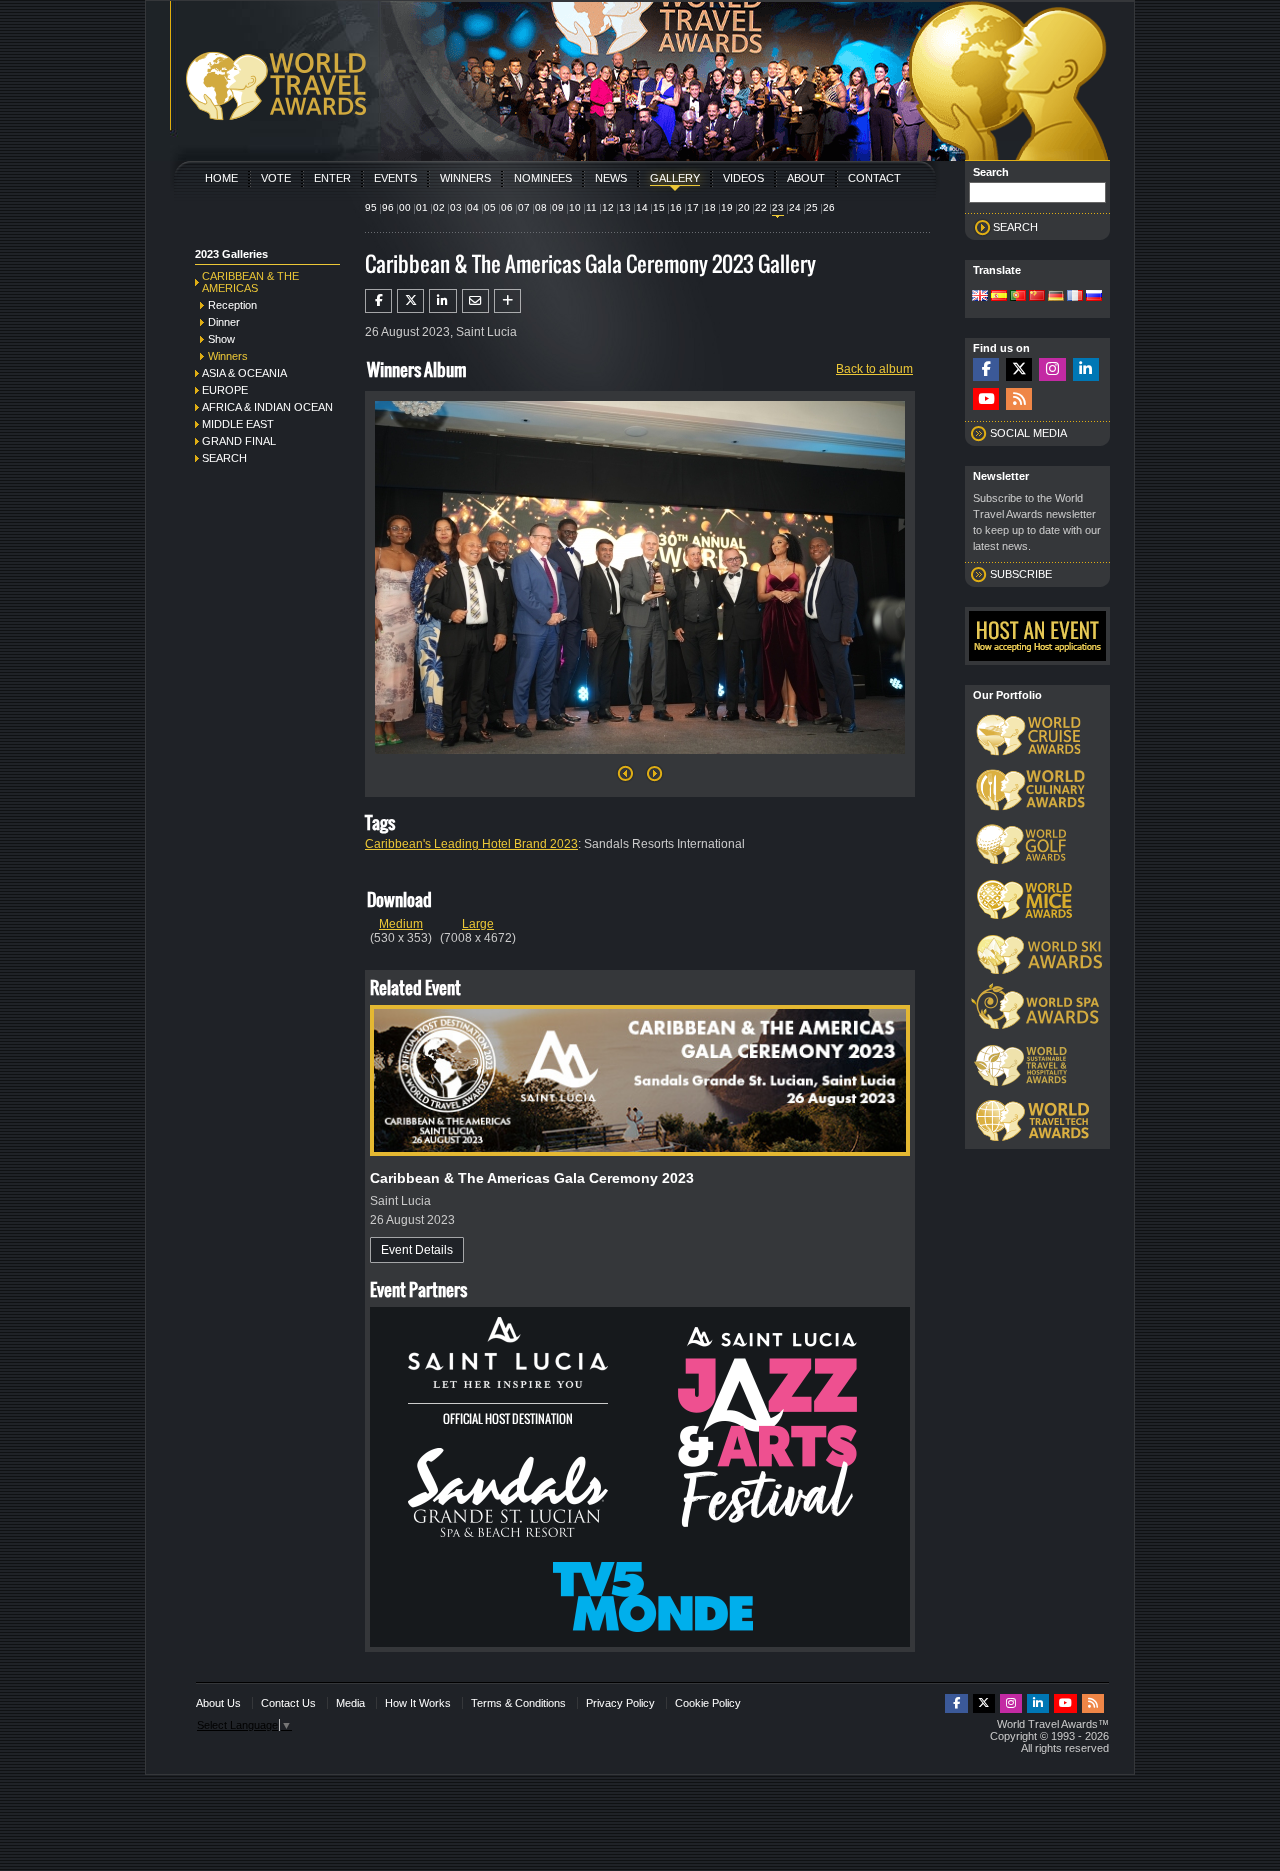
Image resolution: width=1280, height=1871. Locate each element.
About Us (218, 1703)
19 (727, 207)
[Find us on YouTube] (986, 399)
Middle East (238, 424)
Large (478, 924)
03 (456, 207)
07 (524, 207)
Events (395, 178)
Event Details (417, 1250)
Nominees (543, 178)
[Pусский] (1094, 297)
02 (439, 207)
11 (591, 207)
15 (659, 207)
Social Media (1028, 433)
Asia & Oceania (244, 373)
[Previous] (625, 779)
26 (829, 207)
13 (625, 207)
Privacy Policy (620, 1703)
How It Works (418, 1703)
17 (693, 207)
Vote (276, 178)
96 (388, 207)
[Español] (999, 297)
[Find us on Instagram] (1052, 369)
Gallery (675, 178)
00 (405, 207)
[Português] (1018, 297)
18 (710, 207)
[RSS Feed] (1019, 399)
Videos (743, 178)
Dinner (224, 322)
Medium (401, 924)
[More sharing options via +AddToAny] (507, 301)
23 (778, 207)
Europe (225, 390)
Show (221, 339)
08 (541, 207)
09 (558, 207)
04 (473, 207)
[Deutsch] (1056, 297)
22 (761, 207)
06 (507, 207)
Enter (332, 178)
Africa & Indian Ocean (267, 407)
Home (221, 178)
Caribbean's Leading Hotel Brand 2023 (471, 844)
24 (795, 207)
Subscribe (1021, 574)
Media (350, 1703)
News (611, 178)
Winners (465, 178)
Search (224, 458)
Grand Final (239, 441)
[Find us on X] (1019, 369)
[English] (980, 297)
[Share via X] (410, 301)
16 (676, 207)
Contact (874, 178)
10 (575, 207)
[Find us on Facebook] (986, 369)
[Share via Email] (475, 301)
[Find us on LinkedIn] (1086, 369)
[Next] (640, 760)
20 (744, 207)
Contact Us (288, 1703)
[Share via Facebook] (378, 301)
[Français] (1075, 297)
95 (371, 207)
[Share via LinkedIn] (442, 301)
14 (642, 207)
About (806, 178)
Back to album (874, 369)
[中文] (1037, 297)
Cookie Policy (708, 1703)
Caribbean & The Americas (250, 282)
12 (608, 207)
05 (490, 207)
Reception (232, 305)
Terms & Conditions (518, 1703)
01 (422, 207)
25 (812, 207)
